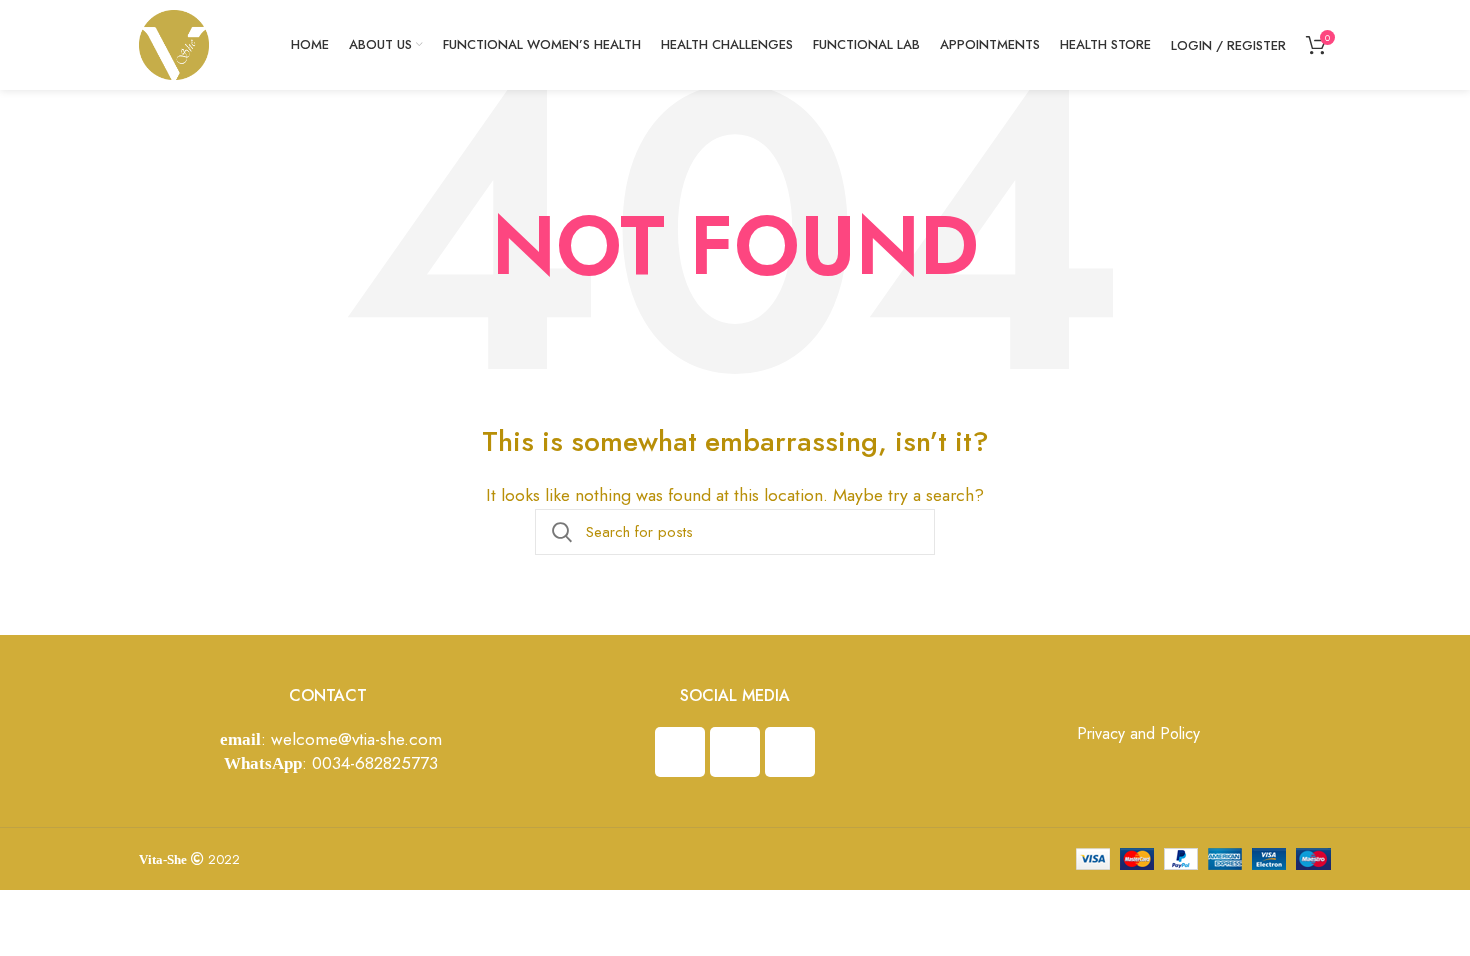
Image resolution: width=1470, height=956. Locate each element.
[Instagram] (680, 752)
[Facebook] (735, 752)
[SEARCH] (562, 532)
